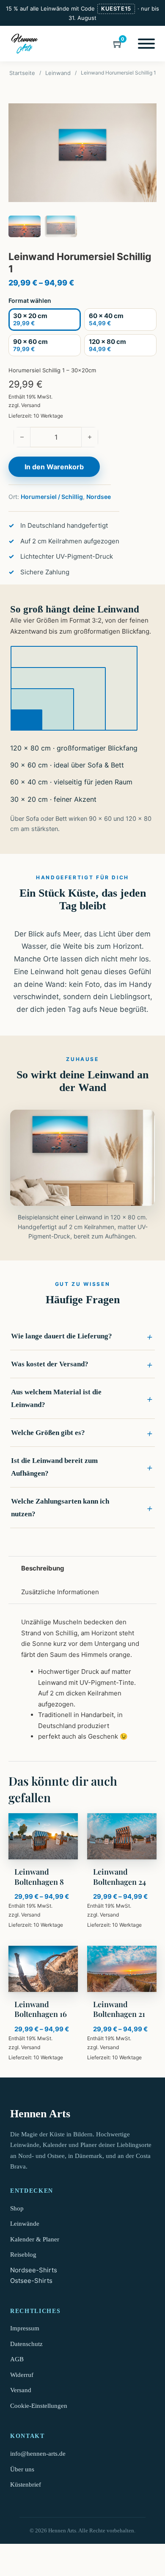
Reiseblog (23, 2255)
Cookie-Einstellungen (39, 2406)
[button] (82, 1336)
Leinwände (25, 2224)
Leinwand (58, 73)
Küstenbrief (26, 2485)
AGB (17, 2359)
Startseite (22, 73)
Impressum (25, 2328)
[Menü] (146, 44)
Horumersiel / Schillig (52, 497)
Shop (17, 2208)
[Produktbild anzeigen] (82, 153)
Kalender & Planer (35, 2239)
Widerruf (22, 2375)
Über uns (22, 2469)
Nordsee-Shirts (34, 2270)
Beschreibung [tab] (43, 1568)
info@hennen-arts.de (38, 2454)
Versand (31, 405)
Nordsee (99, 497)
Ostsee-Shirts (31, 2281)
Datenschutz (26, 2344)
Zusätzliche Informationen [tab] (60, 1591)
